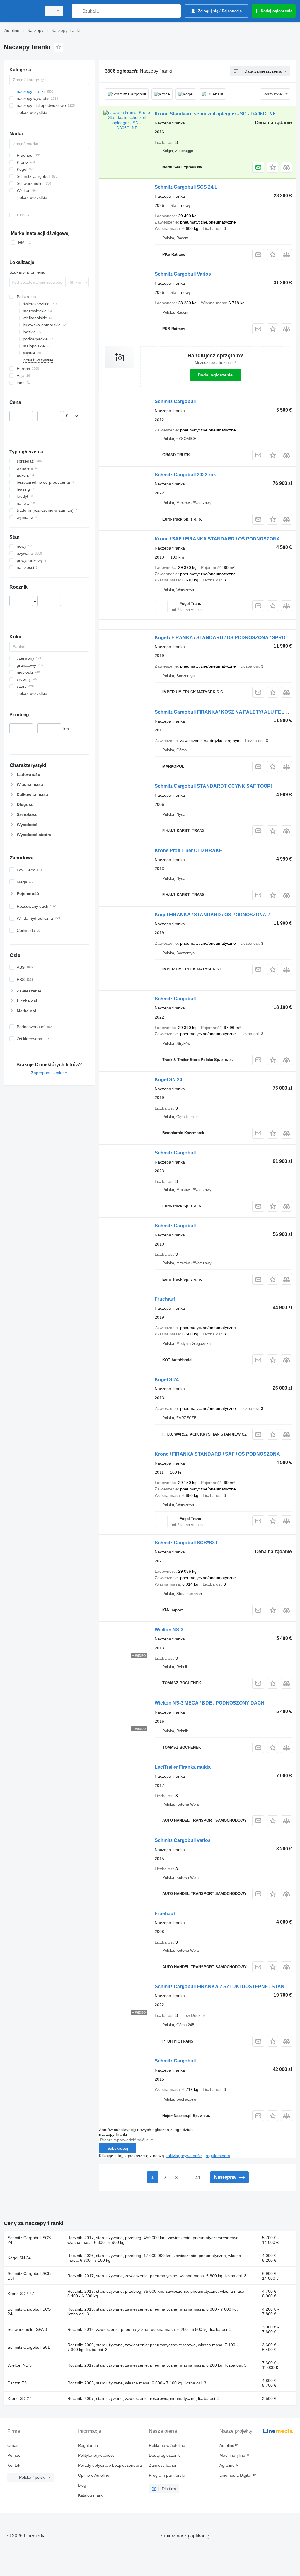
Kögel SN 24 (168, 1080)
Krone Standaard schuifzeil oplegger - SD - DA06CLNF (215, 114)
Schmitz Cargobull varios (183, 1840)
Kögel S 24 (167, 1380)
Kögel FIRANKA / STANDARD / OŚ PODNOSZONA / (212, 915)
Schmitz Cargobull (175, 401)
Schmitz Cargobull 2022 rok (185, 475)
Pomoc (14, 2455)
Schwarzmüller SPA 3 (27, 2329)
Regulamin (88, 2445)
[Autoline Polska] (22, 11)
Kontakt (14, 2465)
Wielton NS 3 (20, 2365)
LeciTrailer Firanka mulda (183, 1767)
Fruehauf (165, 1299)
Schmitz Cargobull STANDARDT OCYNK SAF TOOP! (213, 786)
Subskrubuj (118, 2148)
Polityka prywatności (97, 2455)
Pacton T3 (17, 2383)
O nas (13, 2445)
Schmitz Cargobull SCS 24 (29, 2240)
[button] (273, 167)
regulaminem (218, 2156)
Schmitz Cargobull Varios (183, 274)
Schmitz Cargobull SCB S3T (29, 2276)
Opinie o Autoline (94, 2475)
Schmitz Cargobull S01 (29, 2347)
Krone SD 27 (19, 2398)
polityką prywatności (184, 2156)
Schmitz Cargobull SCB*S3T (186, 1543)
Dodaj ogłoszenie (215, 375)
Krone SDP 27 (21, 2294)
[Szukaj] (77, 11)
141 (196, 2178)
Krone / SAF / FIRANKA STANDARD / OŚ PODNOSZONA (217, 539)
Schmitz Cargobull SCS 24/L (186, 187)
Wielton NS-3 (169, 1630)
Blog (82, 2485)
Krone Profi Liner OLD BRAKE (189, 851)
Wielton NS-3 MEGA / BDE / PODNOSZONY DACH (210, 1703)
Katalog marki (91, 2495)
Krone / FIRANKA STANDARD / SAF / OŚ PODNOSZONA (217, 1454)
